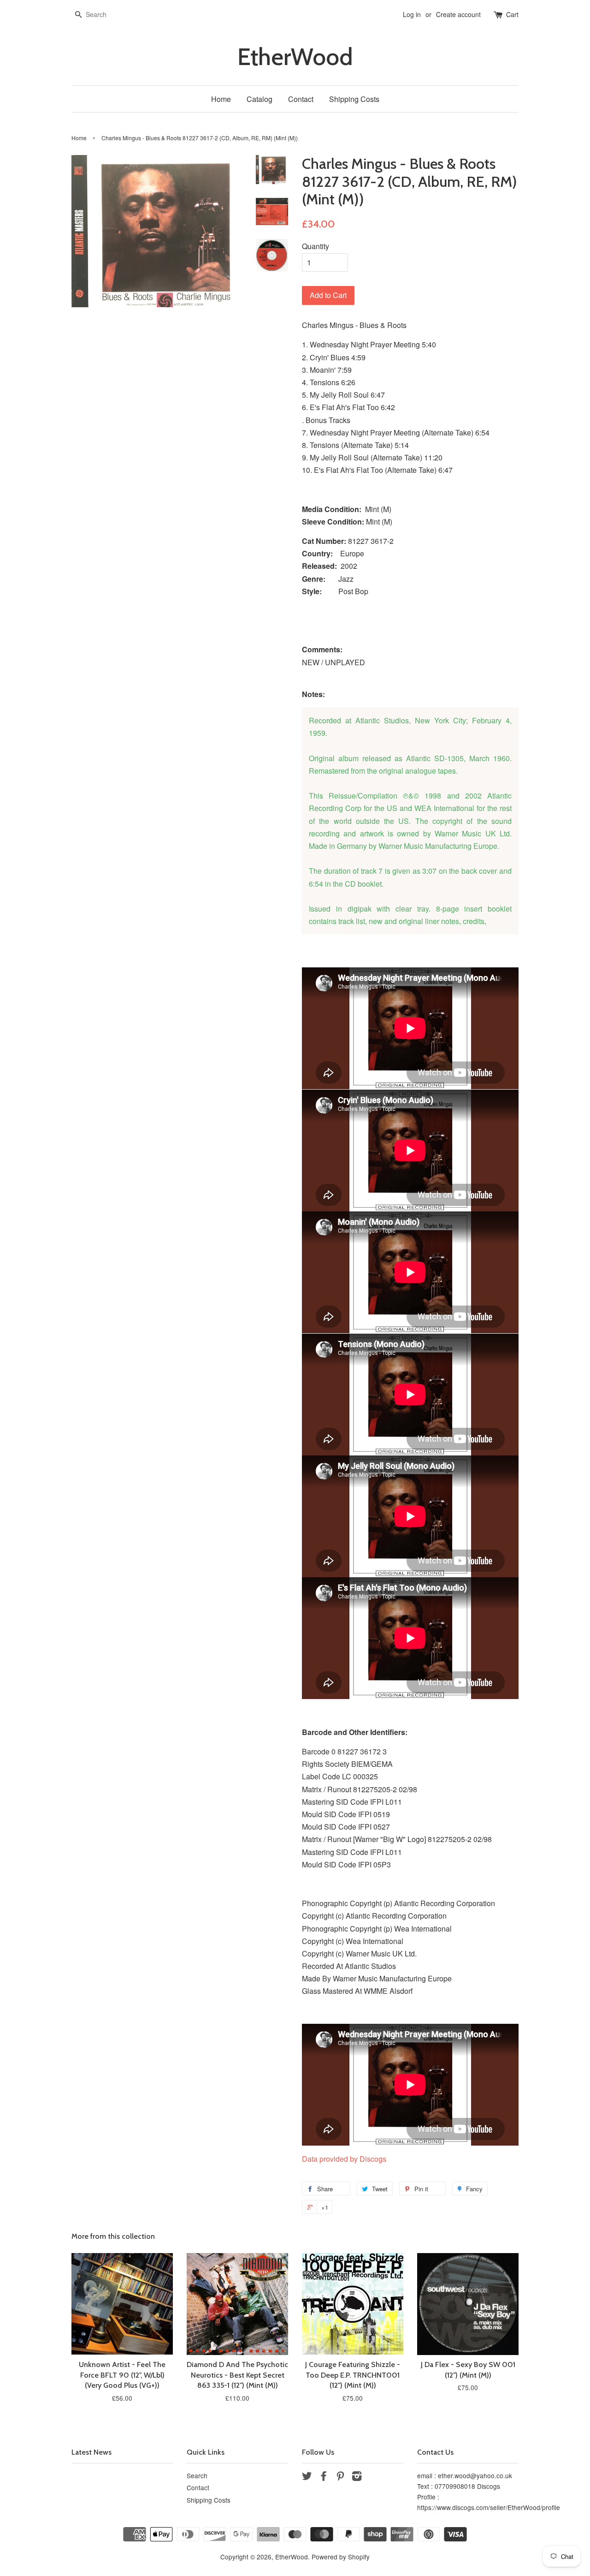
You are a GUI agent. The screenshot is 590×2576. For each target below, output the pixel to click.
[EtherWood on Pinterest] (340, 2477)
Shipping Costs (354, 99)
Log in (412, 14)
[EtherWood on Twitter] (307, 2477)
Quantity (316, 246)
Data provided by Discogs (344, 2159)
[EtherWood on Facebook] (324, 2477)
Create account (458, 14)
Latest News (91, 2452)
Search (197, 2475)
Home (221, 99)
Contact (301, 99)
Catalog (260, 99)
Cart (512, 14)
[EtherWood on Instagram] (357, 2477)
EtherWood (295, 57)
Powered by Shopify (341, 2557)
